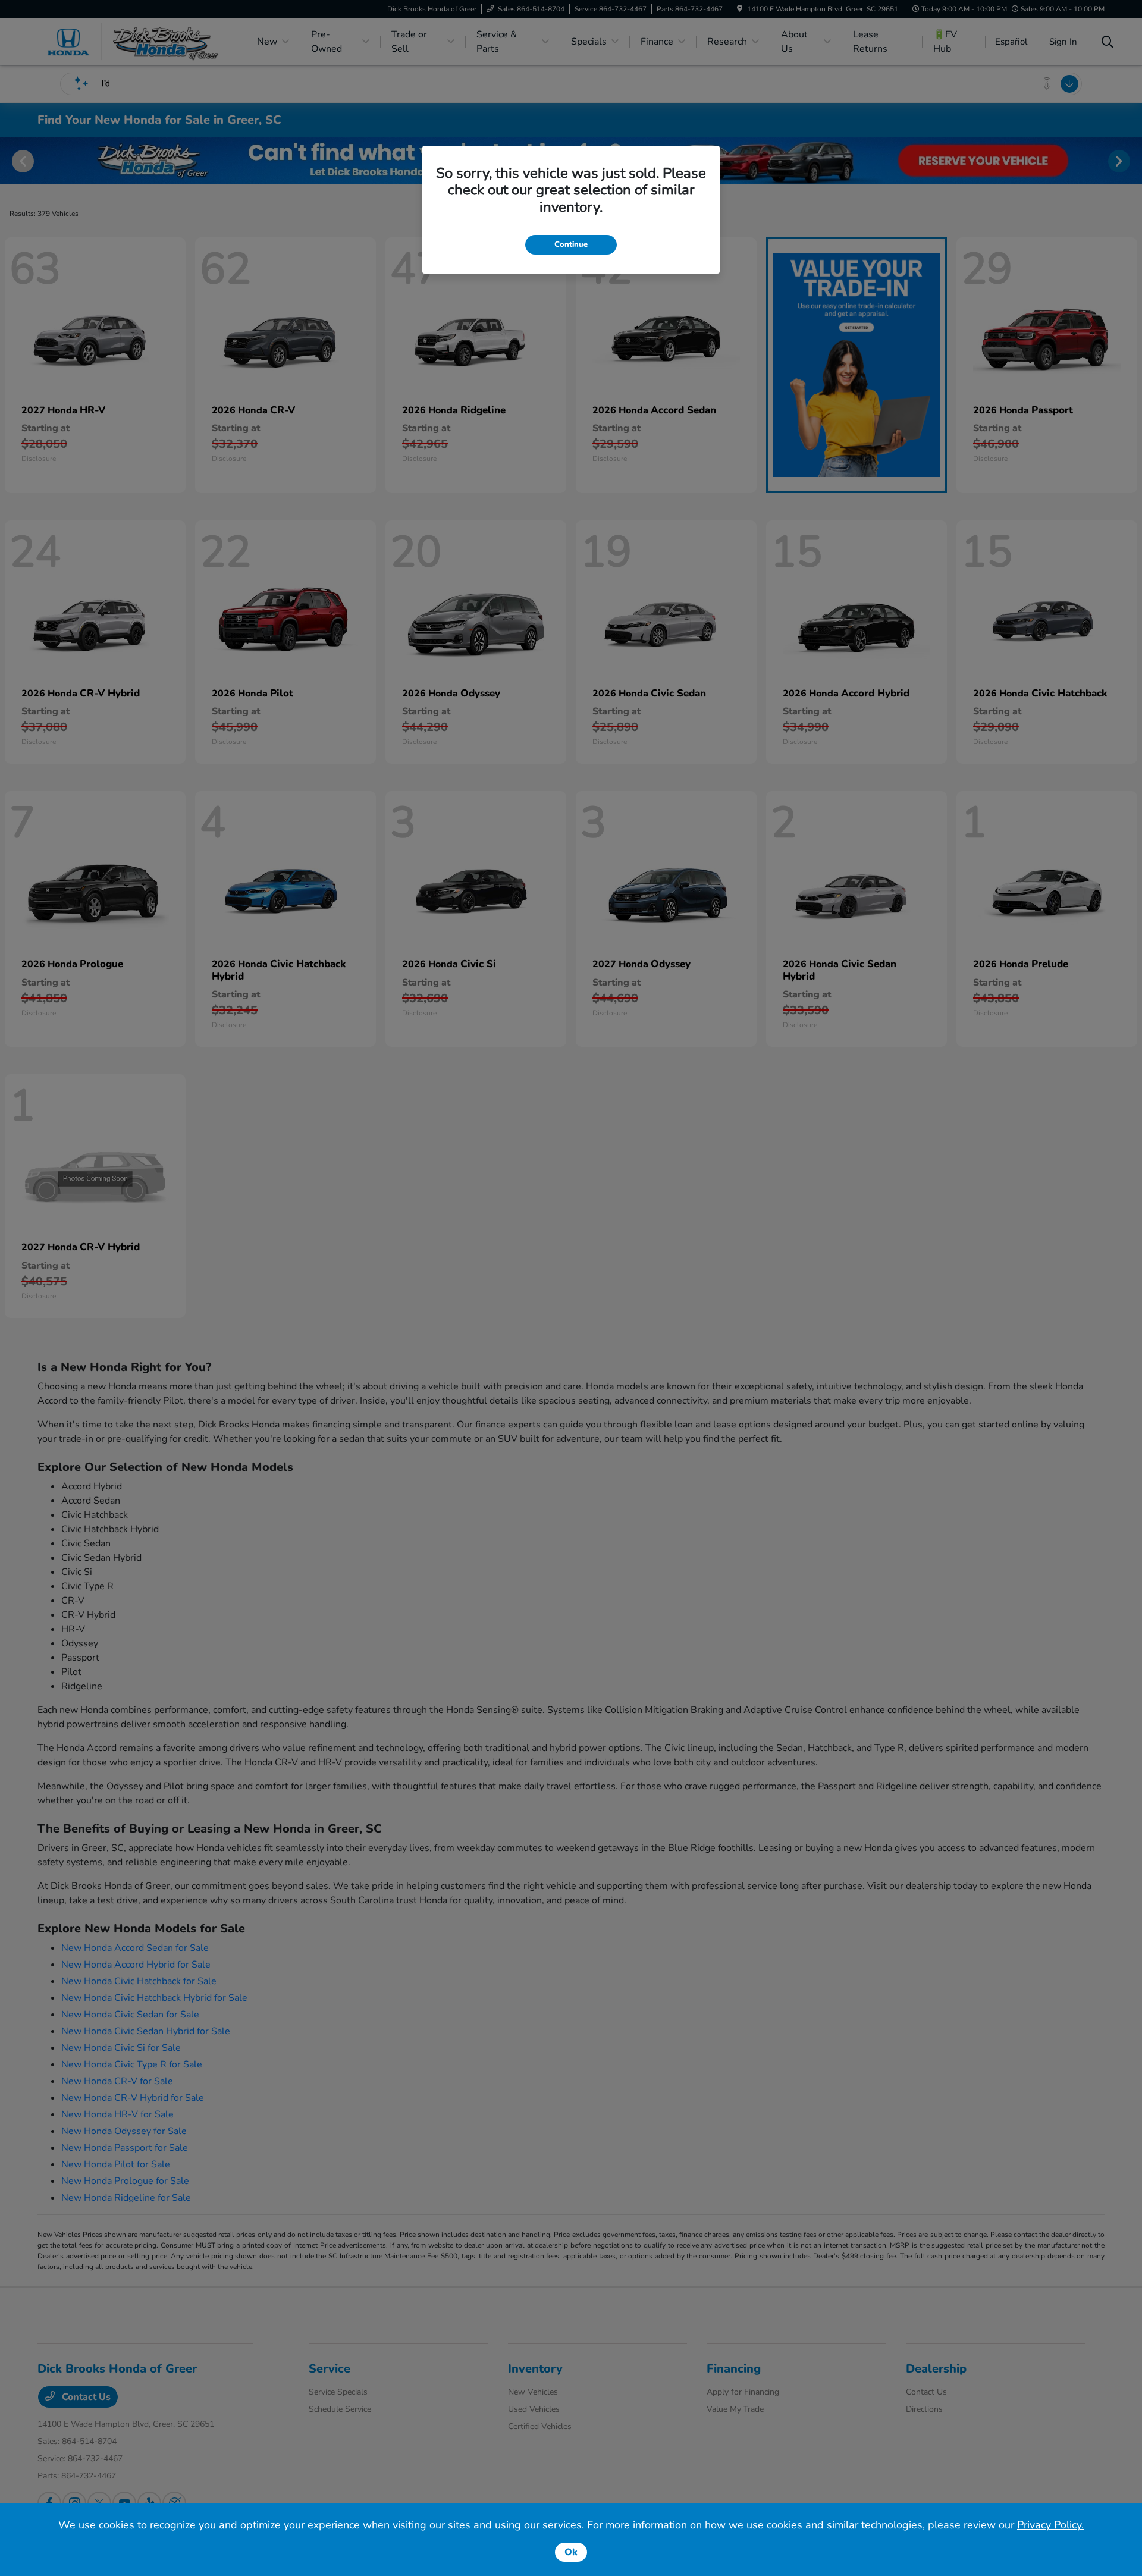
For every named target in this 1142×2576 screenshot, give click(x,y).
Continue (571, 244)
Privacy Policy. (1050, 2525)
